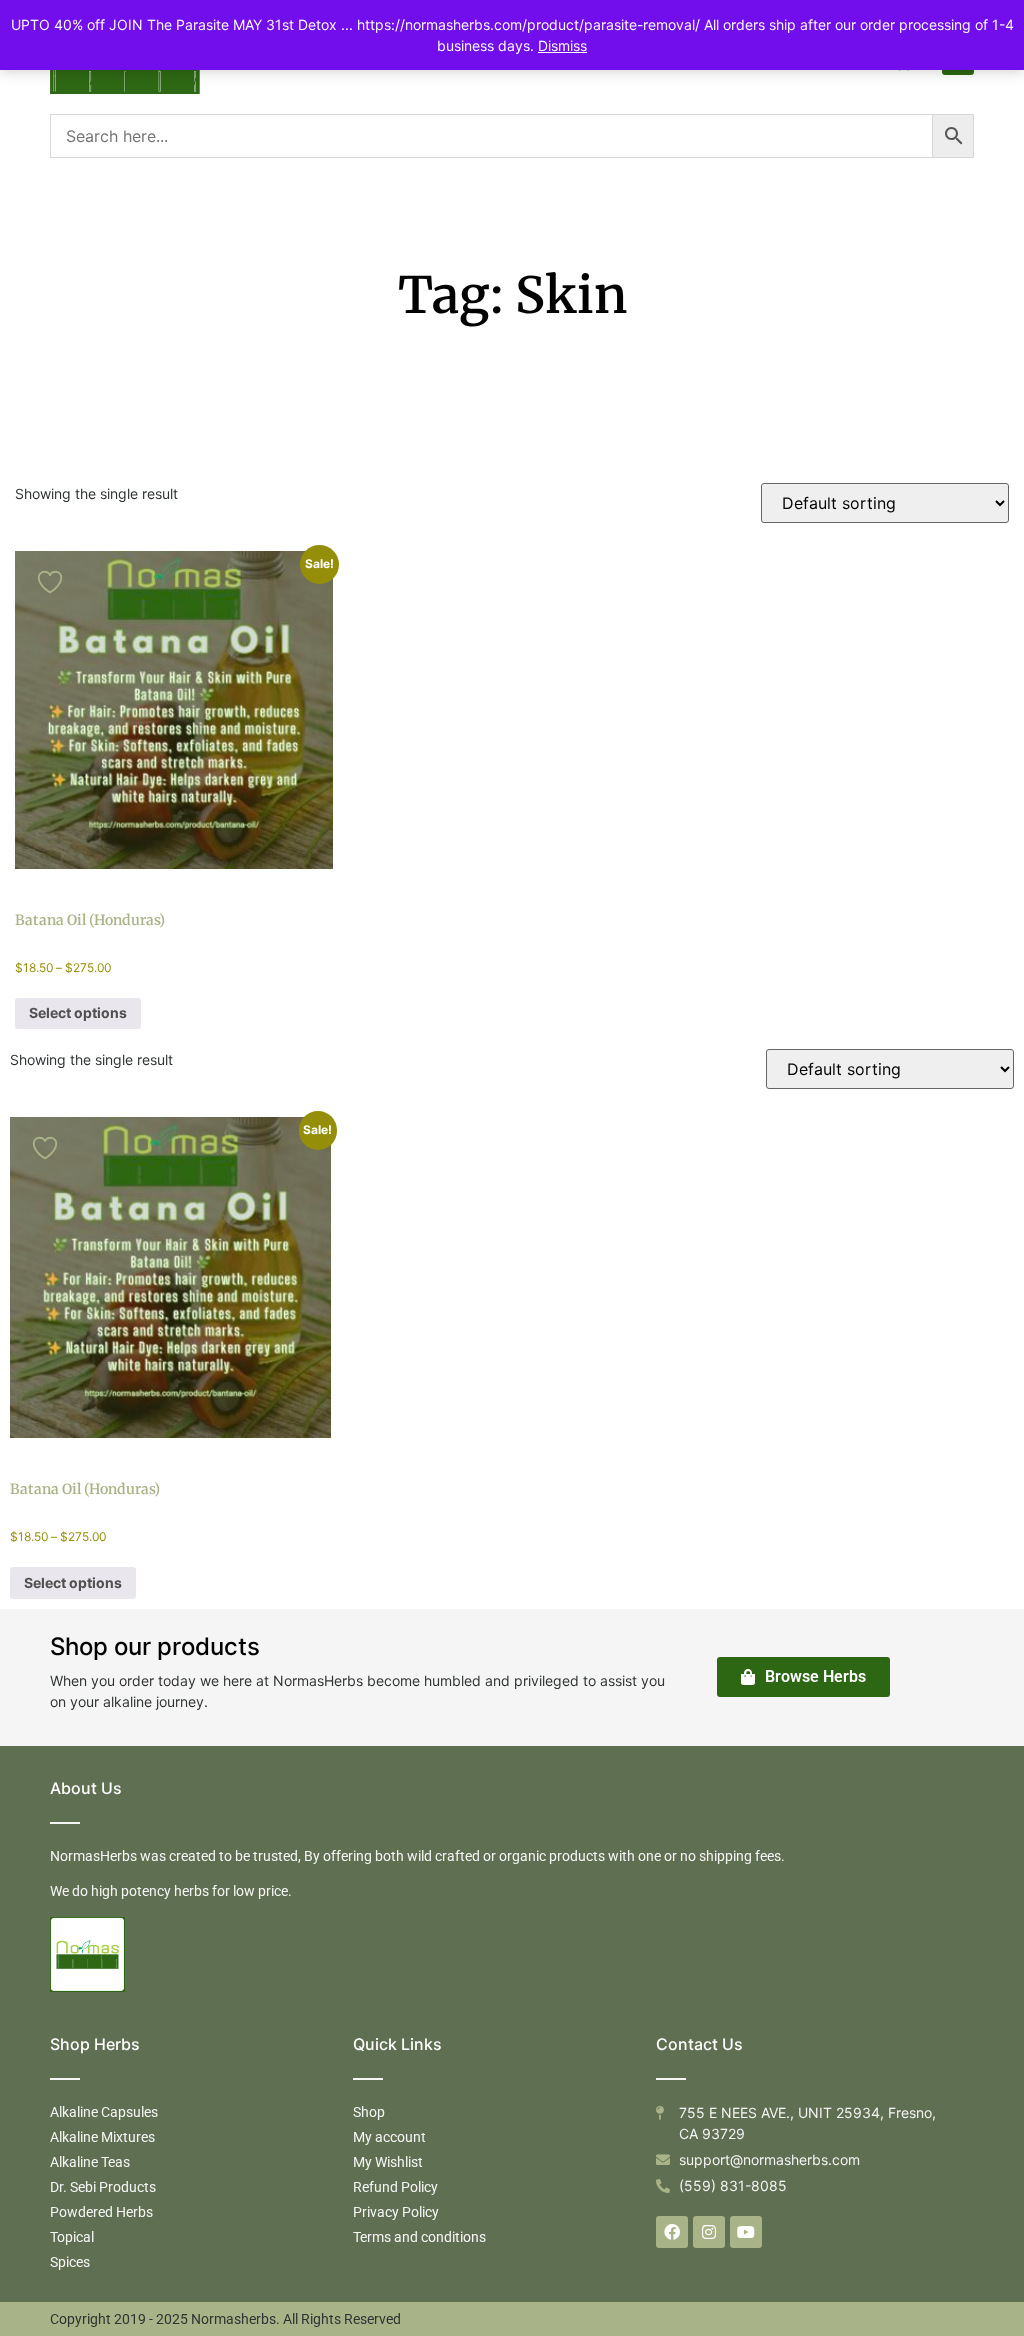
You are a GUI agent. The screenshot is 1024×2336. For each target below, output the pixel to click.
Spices (70, 2262)
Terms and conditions (419, 2237)
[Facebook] (672, 2232)
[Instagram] (709, 2232)
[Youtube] (746, 2232)
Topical (72, 2237)
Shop (369, 2112)
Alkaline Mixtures (102, 2137)
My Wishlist (388, 2162)
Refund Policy (395, 2187)
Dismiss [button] (562, 45)
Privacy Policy (396, 2212)
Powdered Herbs (101, 2212)
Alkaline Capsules (104, 2112)
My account (389, 2137)
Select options (78, 1012)
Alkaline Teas (90, 2162)
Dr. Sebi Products (103, 2187)
